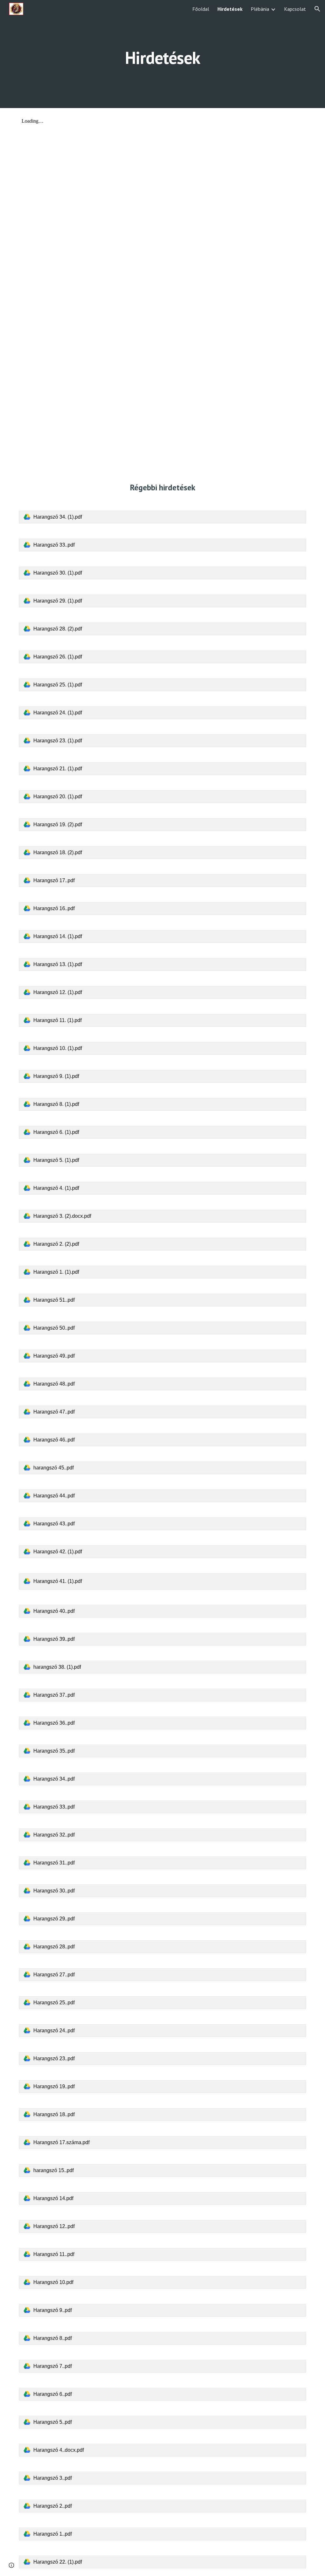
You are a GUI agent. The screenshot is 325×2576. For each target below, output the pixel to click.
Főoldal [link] (201, 9)
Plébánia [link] (260, 9)
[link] (163, 517)
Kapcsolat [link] (295, 9)
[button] (317, 9)
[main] (162, 54)
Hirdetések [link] (230, 9)
